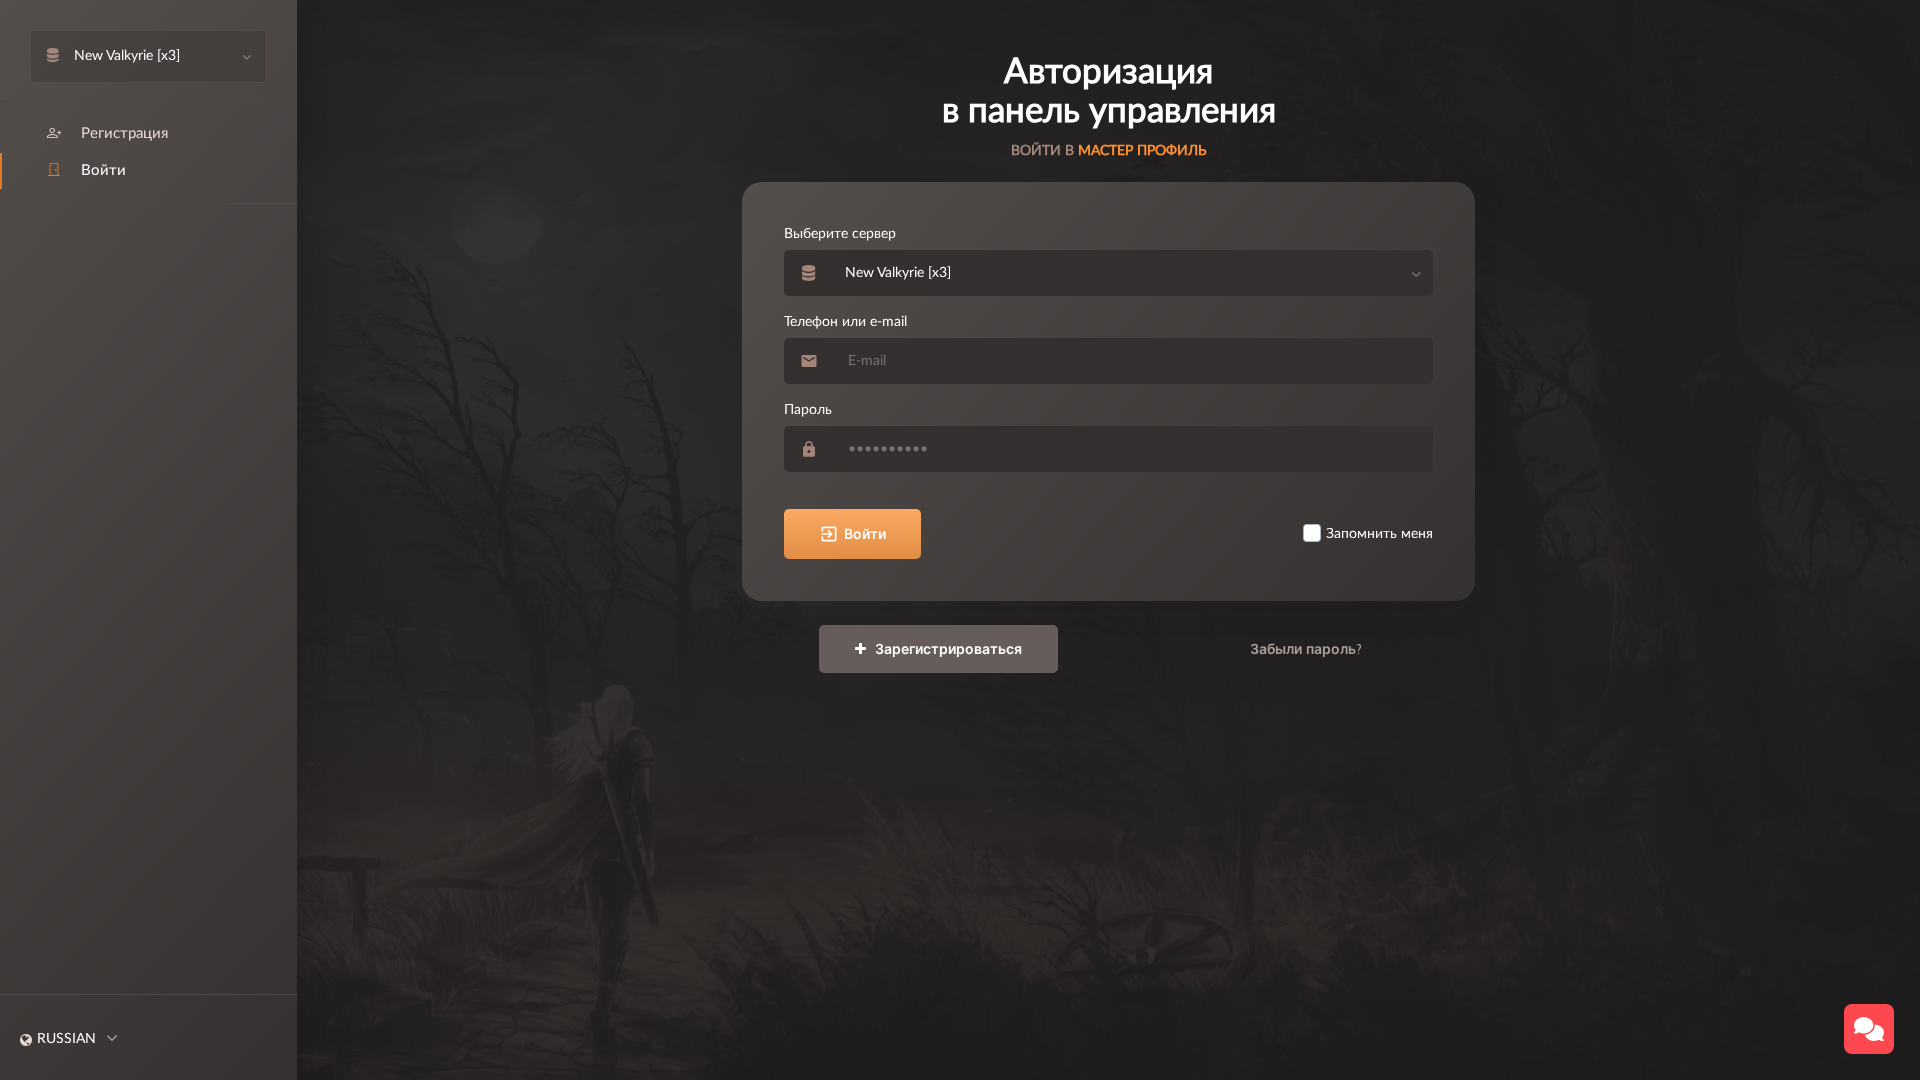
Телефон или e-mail (845, 322)
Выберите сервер (840, 234)
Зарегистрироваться (946, 649)
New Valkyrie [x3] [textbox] (898, 273)
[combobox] (1133, 273)
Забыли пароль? (1306, 649)
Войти (865, 534)
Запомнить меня (1379, 534)
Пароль (808, 410)
